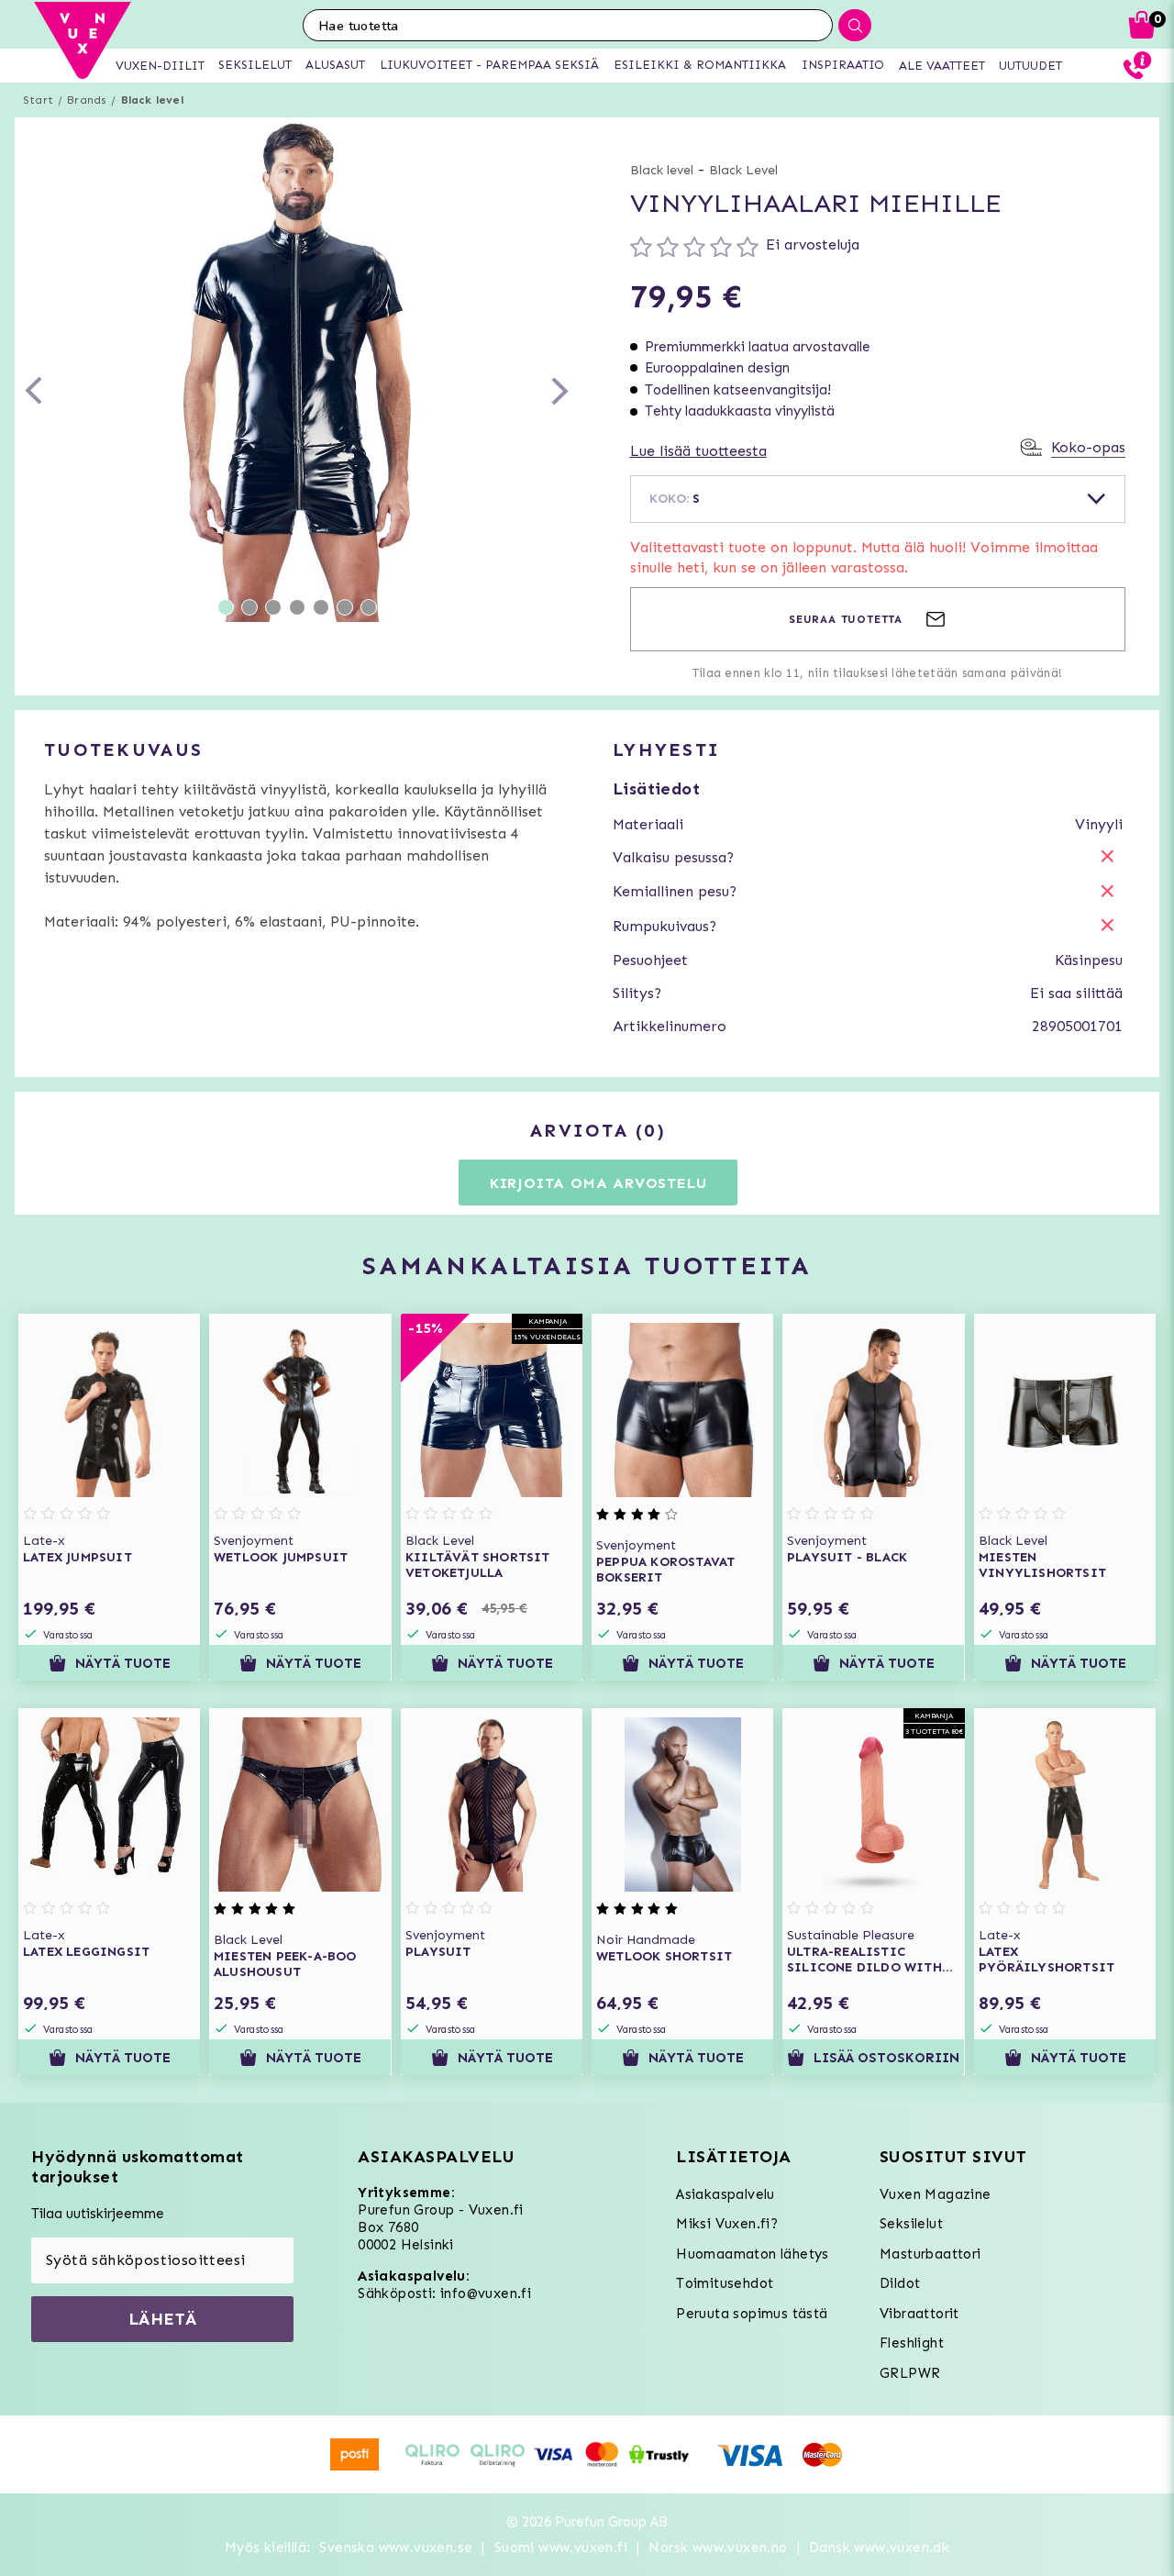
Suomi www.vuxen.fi (561, 2548)
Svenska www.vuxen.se (396, 2548)
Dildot (900, 2283)
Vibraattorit (919, 2314)
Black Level (743, 170)
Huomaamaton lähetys (753, 2254)
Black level (152, 100)
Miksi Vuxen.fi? (727, 2224)
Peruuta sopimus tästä (752, 2314)
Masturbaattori (930, 2254)
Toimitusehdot (725, 2283)
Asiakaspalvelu (725, 2194)
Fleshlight (912, 2343)
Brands (87, 100)
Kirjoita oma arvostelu (598, 1183)
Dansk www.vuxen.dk (879, 2548)
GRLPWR (910, 2373)
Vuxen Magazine (936, 2194)
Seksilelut (911, 2224)
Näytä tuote (123, 1663)
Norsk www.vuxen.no (718, 2548)
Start (38, 100)
